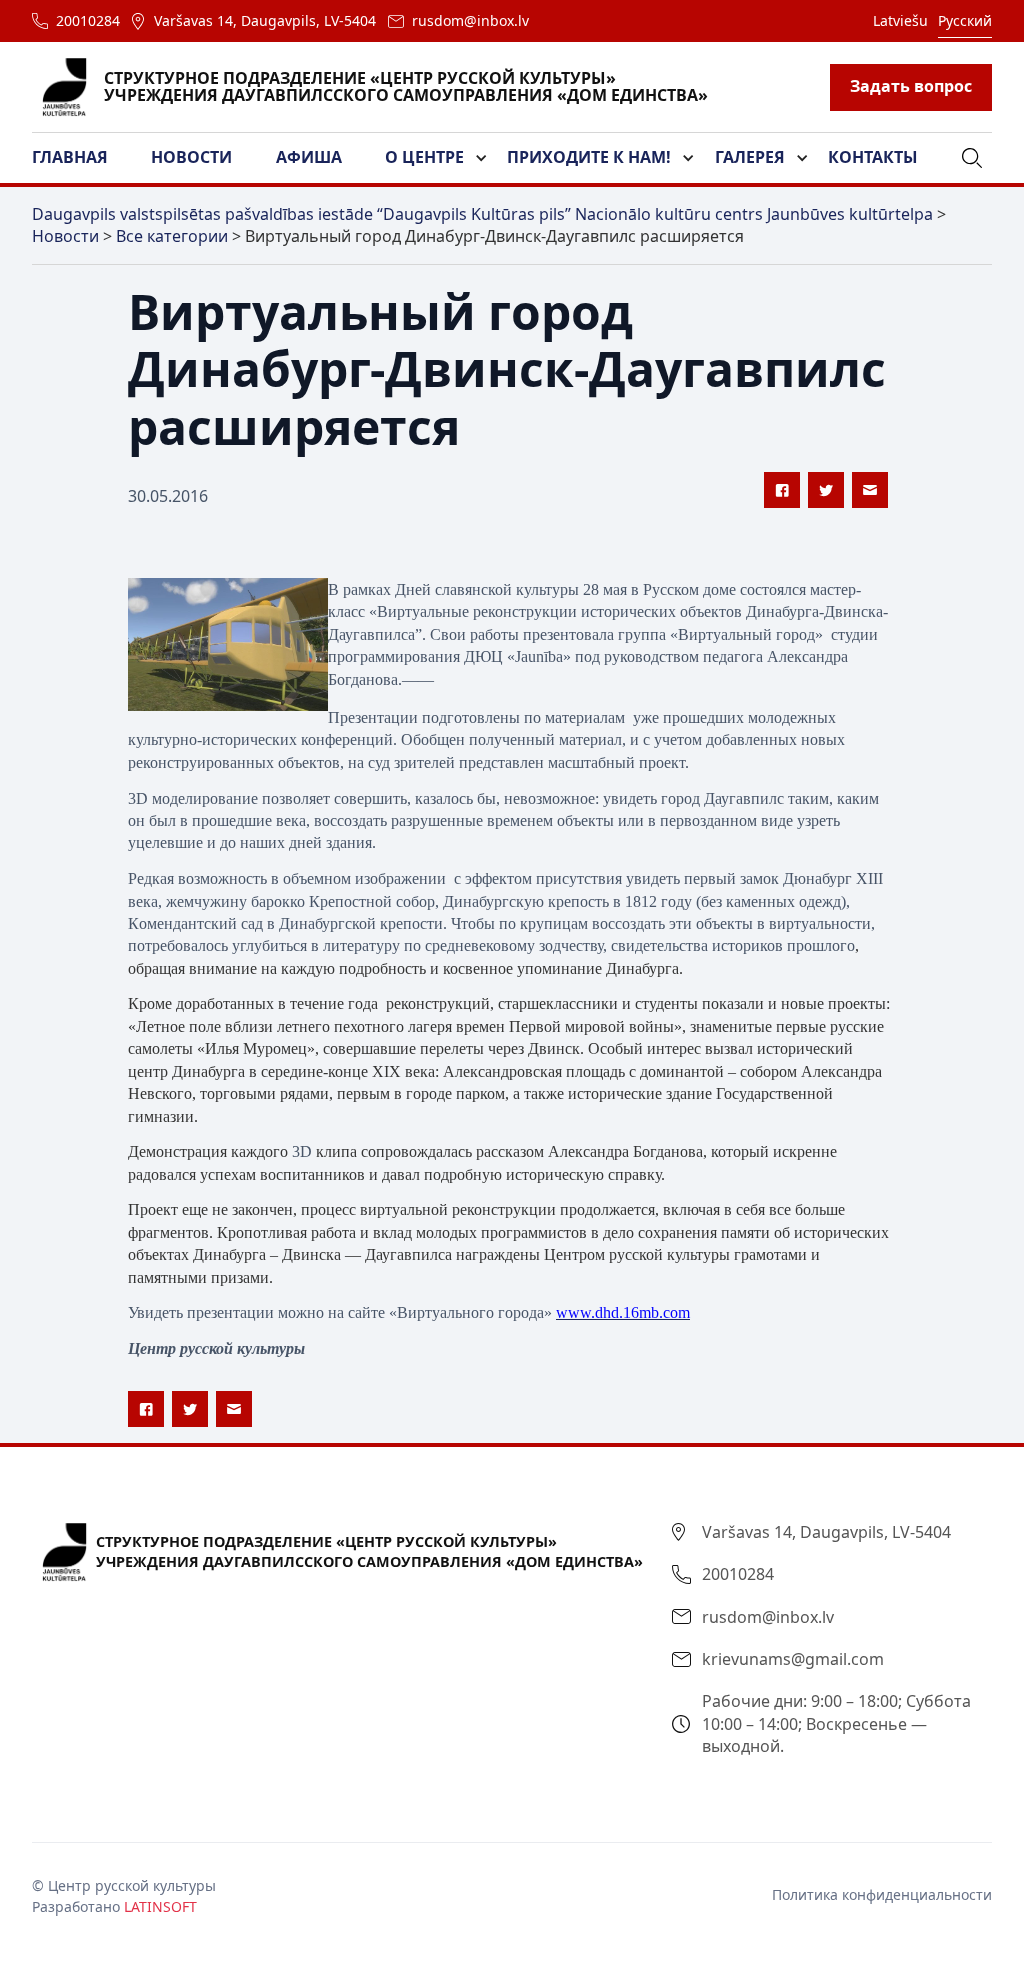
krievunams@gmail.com (793, 1659)
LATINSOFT (160, 1906)
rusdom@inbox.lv (470, 20)
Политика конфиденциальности (882, 1894)
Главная (70, 157)
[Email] (870, 490)
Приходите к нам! (589, 157)
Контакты (873, 157)
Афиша (309, 157)
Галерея (750, 157)
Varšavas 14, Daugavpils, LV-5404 (265, 20)
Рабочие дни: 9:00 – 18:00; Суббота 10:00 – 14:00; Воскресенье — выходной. (836, 1723)
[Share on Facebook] (782, 490)
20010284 (88, 20)
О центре (424, 157)
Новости (191, 157)
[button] (82, 158)
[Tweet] (826, 490)
